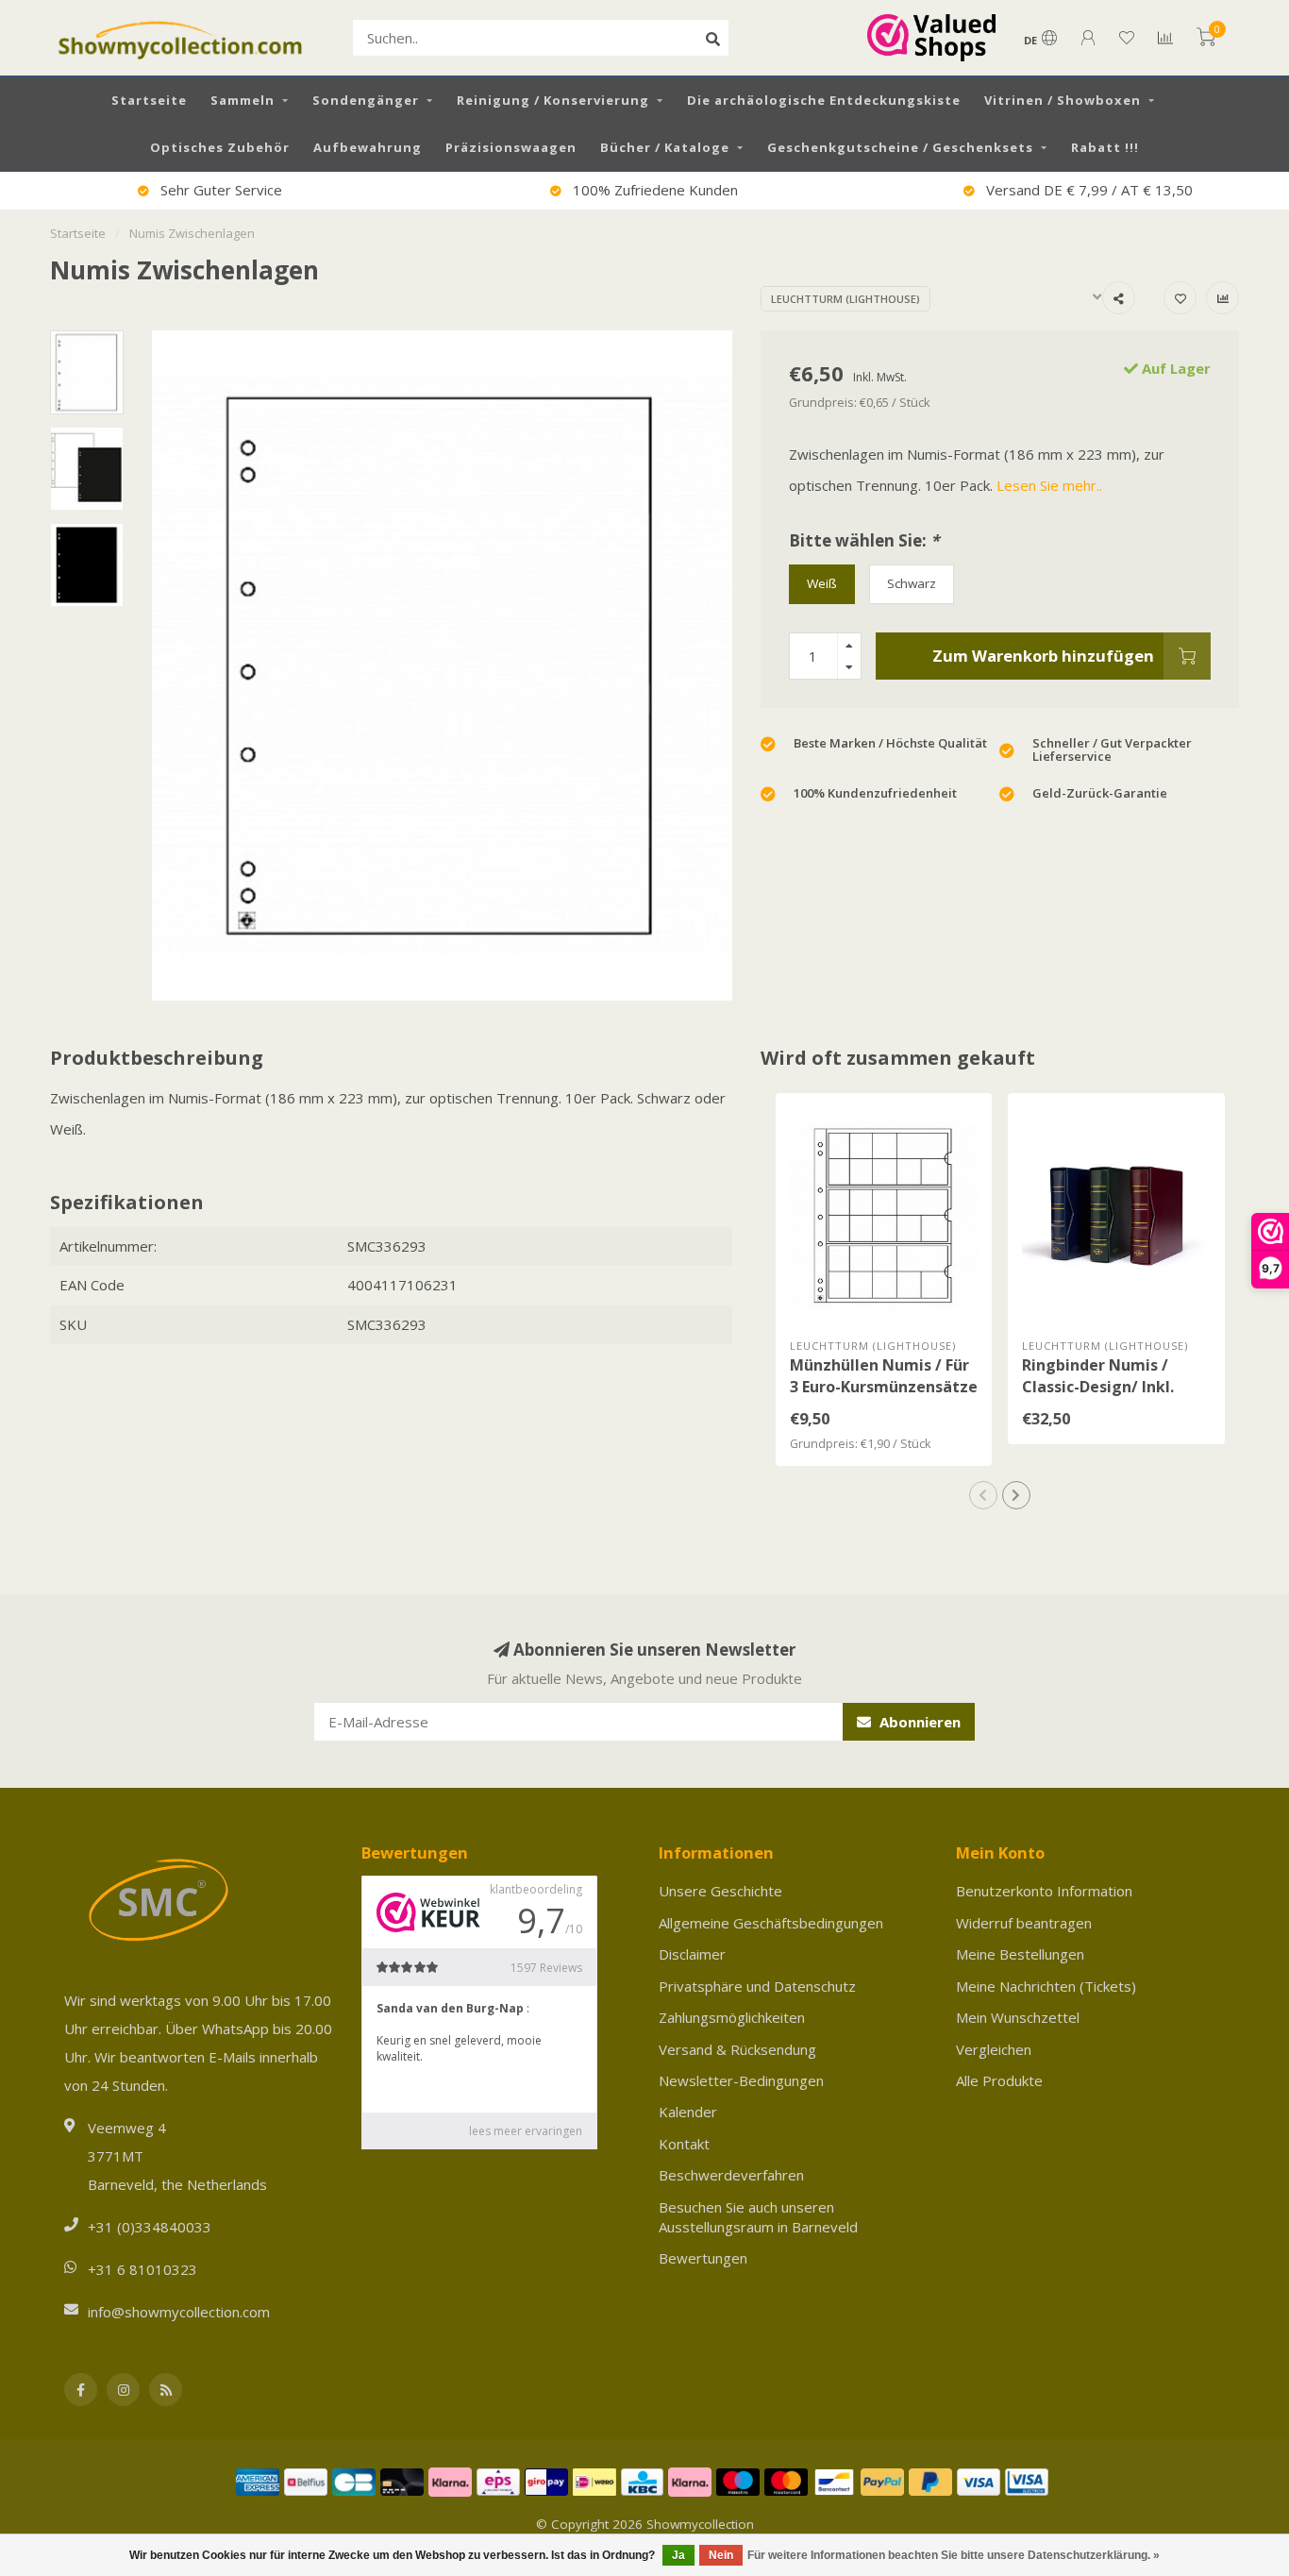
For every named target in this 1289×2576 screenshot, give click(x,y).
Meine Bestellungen (1020, 1954)
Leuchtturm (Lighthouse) (845, 299)
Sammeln (243, 100)
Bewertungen (703, 2258)
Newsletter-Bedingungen (741, 2080)
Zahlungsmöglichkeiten (732, 2017)
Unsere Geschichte (720, 1891)
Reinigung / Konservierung (553, 100)
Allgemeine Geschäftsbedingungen (771, 1923)
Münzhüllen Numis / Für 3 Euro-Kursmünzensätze (884, 1376)
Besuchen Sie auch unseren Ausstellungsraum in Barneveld (758, 2217)
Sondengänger (366, 100)
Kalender (688, 2112)
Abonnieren (918, 1722)
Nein (721, 2555)
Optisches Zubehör (220, 147)
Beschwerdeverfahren (731, 2175)
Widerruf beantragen (1024, 1923)
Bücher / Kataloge (665, 147)
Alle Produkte (999, 2080)
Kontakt (684, 2144)
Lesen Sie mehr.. (1049, 485)
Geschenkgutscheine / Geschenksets (900, 147)
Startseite (149, 100)
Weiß (822, 583)
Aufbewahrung (368, 147)
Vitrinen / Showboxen (1063, 100)
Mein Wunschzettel (1018, 2017)
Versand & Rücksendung (737, 2049)
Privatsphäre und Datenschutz (757, 1986)
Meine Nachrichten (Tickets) (1046, 1986)
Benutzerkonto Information (1044, 1891)
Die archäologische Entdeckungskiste (824, 100)
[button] (983, 1495)
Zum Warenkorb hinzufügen (1043, 656)
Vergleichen (994, 2049)
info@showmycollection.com (179, 2312)
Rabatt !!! (1105, 147)
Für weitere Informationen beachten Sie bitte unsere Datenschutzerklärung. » (954, 2555)
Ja (678, 2555)
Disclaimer (692, 1954)
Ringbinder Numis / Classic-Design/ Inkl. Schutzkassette (1098, 1387)
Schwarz (912, 583)
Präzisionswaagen (511, 147)
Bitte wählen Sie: (864, 540)
